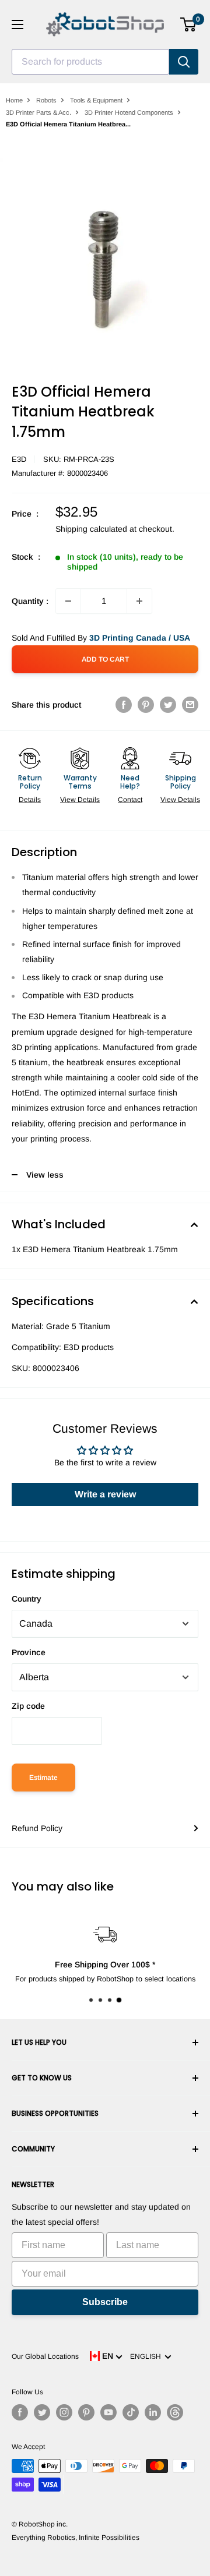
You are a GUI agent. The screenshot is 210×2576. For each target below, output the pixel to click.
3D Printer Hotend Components (129, 112)
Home (14, 100)
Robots (46, 100)
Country (27, 1599)
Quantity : (30, 601)
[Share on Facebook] (124, 705)
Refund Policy (37, 1828)
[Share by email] (190, 705)
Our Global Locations (45, 2356)
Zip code (28, 1706)
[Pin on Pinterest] (146, 705)
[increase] (139, 601)
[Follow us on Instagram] (64, 2412)
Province (29, 1652)
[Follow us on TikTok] (131, 2412)
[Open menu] (17, 24)
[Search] (184, 62)
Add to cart (105, 659)
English (147, 2356)
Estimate (43, 1778)
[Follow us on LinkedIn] (153, 2412)
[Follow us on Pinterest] (86, 2412)
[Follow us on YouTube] (108, 2412)
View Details (80, 800)
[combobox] (90, 62)
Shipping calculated (91, 529)
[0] (189, 24)
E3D (19, 459)
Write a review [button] (105, 1494)
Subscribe (105, 2302)
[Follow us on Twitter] (42, 2412)
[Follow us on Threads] (175, 2412)
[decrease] (68, 601)
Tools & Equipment (96, 100)
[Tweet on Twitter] (168, 705)
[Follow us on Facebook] (20, 2412)
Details (30, 800)
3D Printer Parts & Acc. (38, 112)
